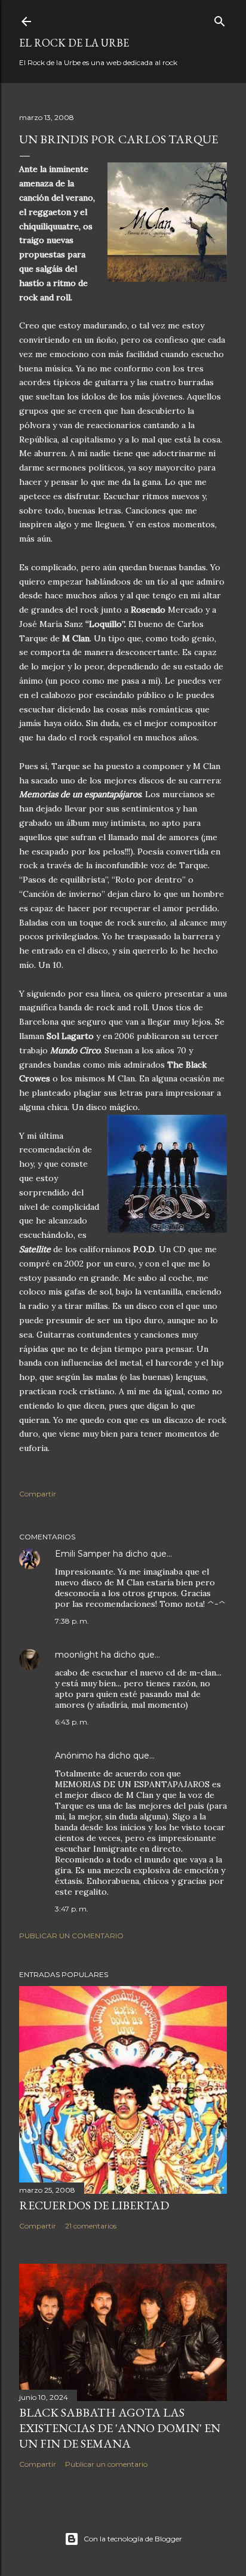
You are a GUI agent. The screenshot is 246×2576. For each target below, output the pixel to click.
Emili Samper (83, 1554)
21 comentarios (91, 2226)
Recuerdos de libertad (94, 2205)
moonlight (77, 1655)
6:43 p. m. (72, 1722)
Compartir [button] (38, 1494)
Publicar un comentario (71, 1936)
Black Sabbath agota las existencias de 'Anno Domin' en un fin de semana (120, 2428)
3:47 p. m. (72, 1909)
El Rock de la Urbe (74, 43)
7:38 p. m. (72, 1621)
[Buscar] (220, 19)
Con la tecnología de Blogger (133, 2539)
